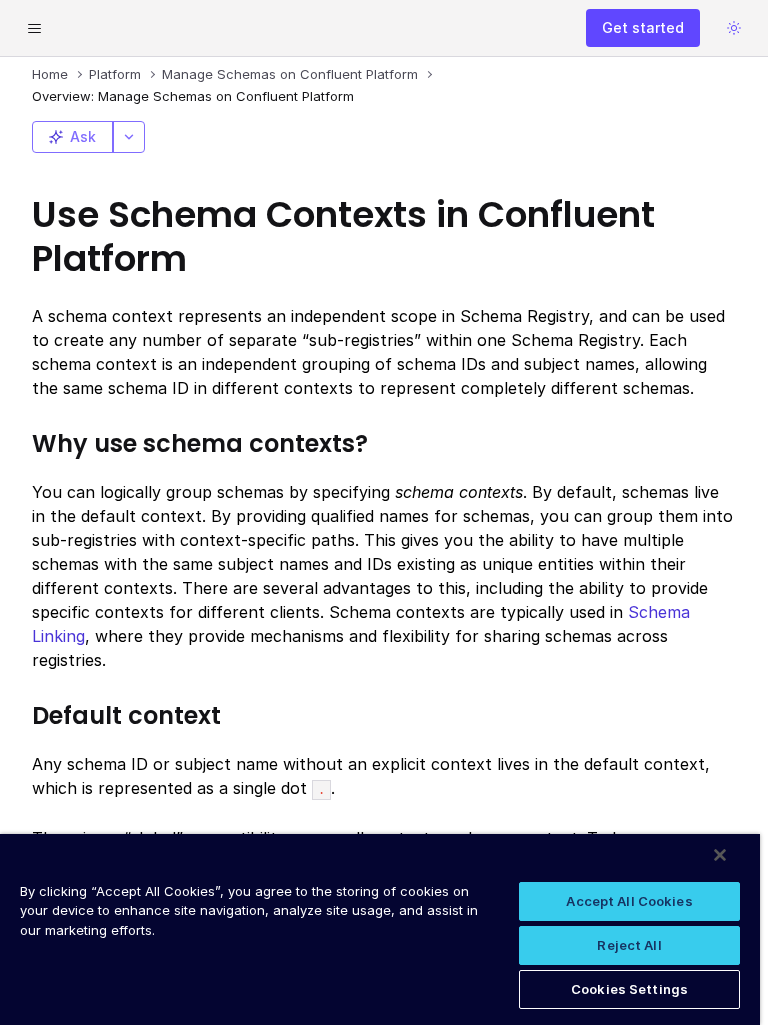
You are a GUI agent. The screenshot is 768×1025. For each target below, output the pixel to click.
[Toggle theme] (734, 28)
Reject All (629, 945)
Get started (643, 27)
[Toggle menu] (34, 28)
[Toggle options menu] (129, 137)
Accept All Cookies (629, 901)
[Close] (720, 855)
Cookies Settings (629, 989)
